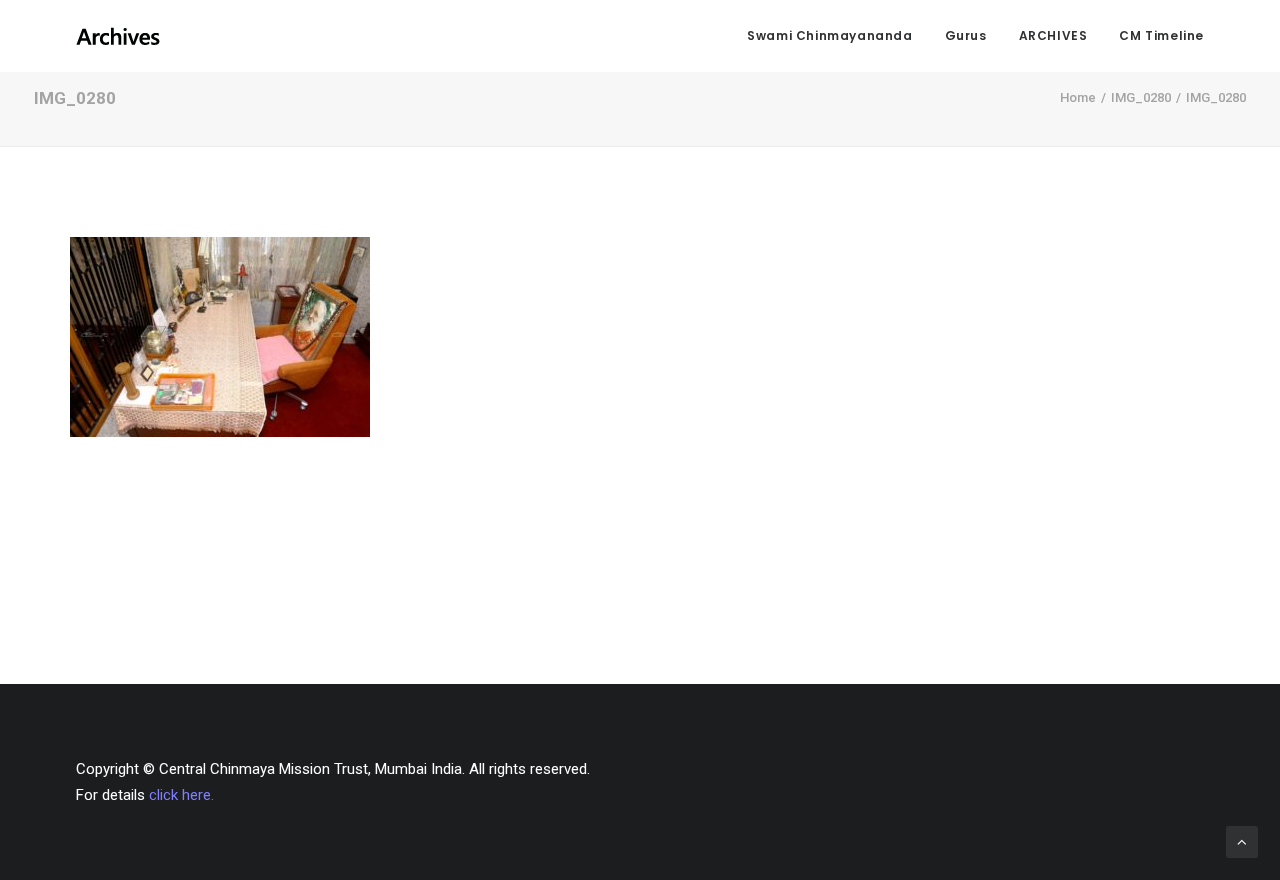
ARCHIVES (1053, 35)
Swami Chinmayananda (829, 35)
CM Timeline (1161, 35)
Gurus (966, 35)
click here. (181, 795)
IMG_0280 (1141, 97)
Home (1078, 97)
